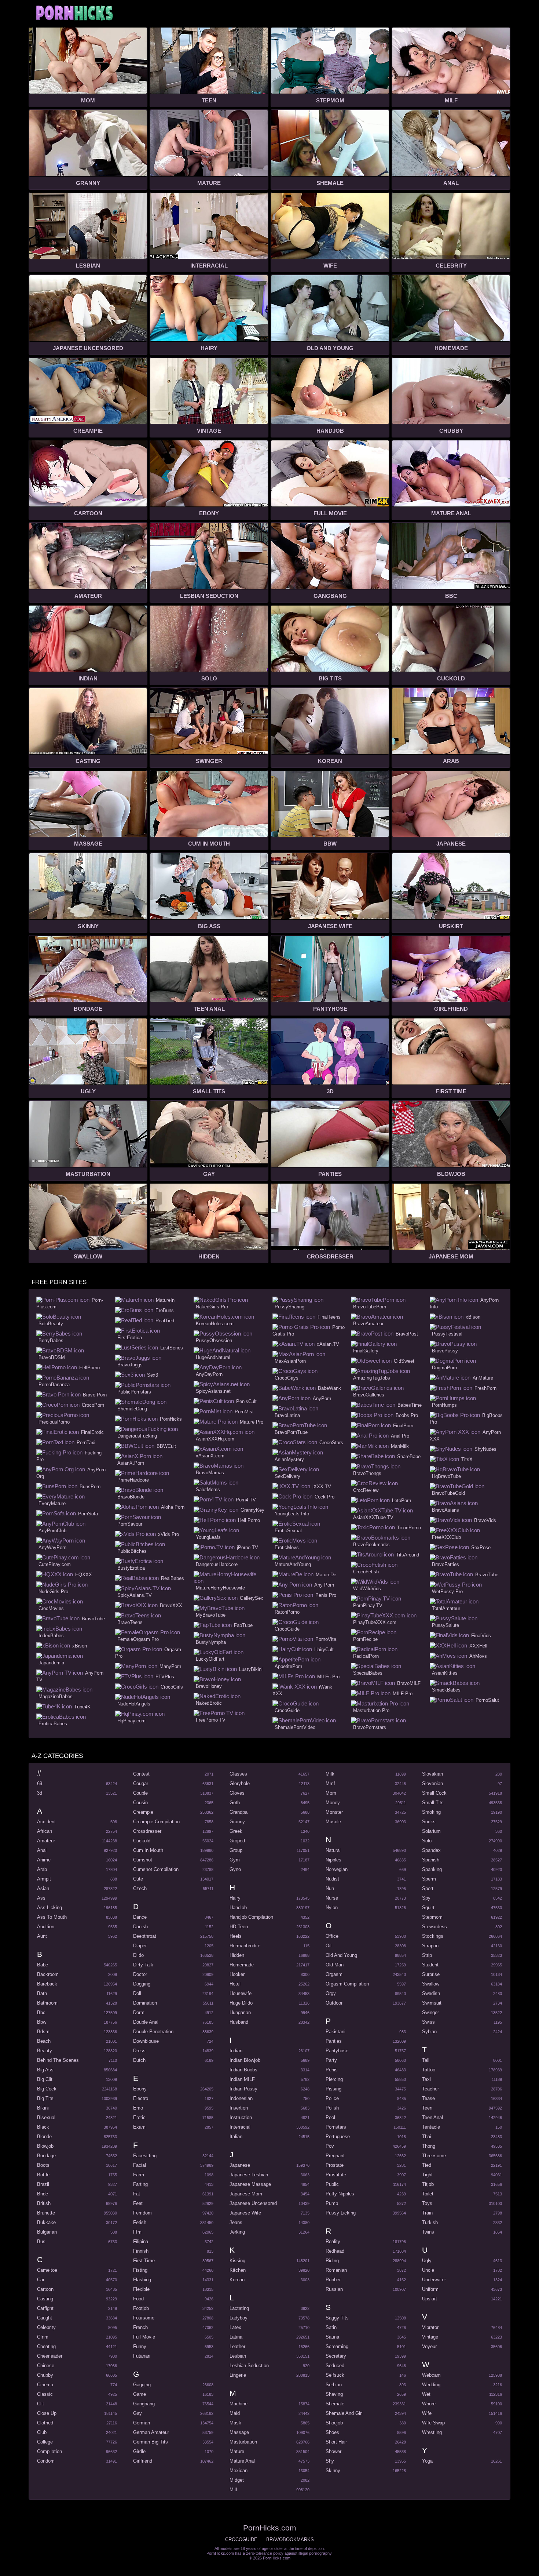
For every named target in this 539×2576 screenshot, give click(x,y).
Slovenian (432, 1783)
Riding (332, 2261)
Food (138, 2299)
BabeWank (329, 1388)
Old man (335, 1965)
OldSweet (404, 1361)
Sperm (429, 1879)
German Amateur (151, 2432)
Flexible (141, 2289)
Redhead (335, 2251)
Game (140, 2394)
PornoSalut (487, 1700)
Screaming (337, 2346)
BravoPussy (445, 1351)
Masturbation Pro (371, 1710)
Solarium (431, 1831)
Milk (330, 1774)
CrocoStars (331, 1443)
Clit (41, 2404)
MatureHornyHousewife (220, 1588)
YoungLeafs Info (292, 1514)
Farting (140, 2184)
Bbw (42, 2022)
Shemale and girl (344, 2413)
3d (40, 1793)
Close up (47, 2413)
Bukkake (46, 2222)
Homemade (242, 1965)
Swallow (431, 1984)
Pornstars (336, 2127)
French (140, 2327)
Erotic (139, 2117)
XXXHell (478, 1646)
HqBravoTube (446, 1476)
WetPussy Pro (447, 1592)
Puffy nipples (340, 2194)
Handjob (238, 1908)
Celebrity (46, 2327)
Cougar (141, 1783)
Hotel (235, 1984)
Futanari (142, 2356)
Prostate (335, 2165)
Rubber (333, 2280)
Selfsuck (335, 2375)
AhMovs (478, 1656)
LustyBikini (251, 1669)
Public (332, 2184)
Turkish (430, 2222)
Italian (236, 2137)
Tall (426, 2060)
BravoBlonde (131, 1497)
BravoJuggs (130, 1365)
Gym (235, 1860)
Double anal (146, 2022)
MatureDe (326, 1575)
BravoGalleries (369, 1395)
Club (42, 2432)
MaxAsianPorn (290, 1361)
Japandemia (51, 1663)
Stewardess (434, 1927)
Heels (236, 1936)
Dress (139, 2051)
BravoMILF (409, 1683)
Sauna (332, 2337)
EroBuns (165, 1310)
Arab (42, 1869)
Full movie (144, 2337)
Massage (239, 2432)
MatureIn (165, 1300)
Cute (138, 1879)
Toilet (428, 2194)
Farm (139, 2175)
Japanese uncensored (253, 2203)
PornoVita (326, 1639)
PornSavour (130, 1524)
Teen (427, 2108)
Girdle (139, 2451)
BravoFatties (445, 1564)
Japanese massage (250, 2184)
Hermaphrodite (245, 1946)
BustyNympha (211, 1642)
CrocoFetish (366, 1572)
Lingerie (238, 2375)
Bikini (43, 2108)
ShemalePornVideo (295, 1727)
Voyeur (429, 2346)
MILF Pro (403, 1694)
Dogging (142, 1984)
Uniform (430, 2289)
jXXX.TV (322, 1487)
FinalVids (481, 1636)
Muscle (333, 1822)
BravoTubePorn (370, 1307)
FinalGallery (366, 1351)
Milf (233, 2490)
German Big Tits (151, 2442)
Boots (43, 2165)
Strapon (430, 1946)
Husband (239, 2022)
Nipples (333, 1860)
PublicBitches (132, 1551)
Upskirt (430, 2299)
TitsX (467, 1459)
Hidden (237, 1955)
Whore (429, 2404)
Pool (330, 2117)
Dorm (139, 2012)
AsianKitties (445, 1673)
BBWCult (166, 1446)
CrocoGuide (287, 1629)
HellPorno (89, 1368)
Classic (45, 2394)
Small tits (433, 1803)
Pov (330, 2146)
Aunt (42, 1936)
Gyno (235, 1869)
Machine (239, 2404)
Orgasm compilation (347, 1984)
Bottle (43, 2175)
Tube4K (82, 1707)
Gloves (237, 1793)
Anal (42, 1850)
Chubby (45, 2375)
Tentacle (431, 2127)
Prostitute (336, 2175)
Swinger (430, 2012)
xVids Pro (168, 1534)
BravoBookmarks (371, 1545)
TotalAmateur (446, 1608)
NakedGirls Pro (212, 1307)
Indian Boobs (243, 2070)
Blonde (44, 2137)
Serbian (334, 2385)
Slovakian (432, 1774)
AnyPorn (322, 1398)
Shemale (335, 2404)
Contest (141, 1774)
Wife (427, 2413)
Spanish (431, 1860)
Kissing (237, 2261)
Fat (137, 2194)
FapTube (243, 1625)
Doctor (140, 1974)
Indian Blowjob (245, 2060)
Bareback (47, 1984)
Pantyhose (337, 2051)
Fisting (140, 2270)
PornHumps (444, 1405)
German (142, 2423)
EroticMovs (287, 1547)
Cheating (46, 2346)
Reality (333, 2241)
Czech (140, 1888)
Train (427, 2213)
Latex (235, 2327)
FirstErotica (130, 1338)
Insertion (239, 2108)
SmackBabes (446, 1690)
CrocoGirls (172, 1687)
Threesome (434, 2156)
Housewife (241, 1993)
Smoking (431, 1812)
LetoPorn (401, 1500)
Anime (44, 1860)
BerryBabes (51, 1340)
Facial (140, 2165)
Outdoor (334, 2003)
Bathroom (47, 2003)
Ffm (137, 2232)
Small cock (434, 1793)
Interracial (240, 2127)
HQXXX (84, 1575)
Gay (137, 2413)
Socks (429, 1822)
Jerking (237, 2232)
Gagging (142, 2385)
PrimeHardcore (133, 1480)
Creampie (143, 1812)
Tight (427, 2175)
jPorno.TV (247, 1547)
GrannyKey (252, 1510)
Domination (145, 2003)
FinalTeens (329, 1317)
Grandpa (239, 1812)
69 (40, 1783)
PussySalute (445, 1625)
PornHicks (171, 1419)
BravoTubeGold (448, 1493)
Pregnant (335, 2156)
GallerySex (252, 1598)
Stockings (433, 1936)
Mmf (330, 1783)
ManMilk (400, 1446)
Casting (45, 2299)
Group (236, 1850)
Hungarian (240, 2012)
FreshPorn (485, 1388)
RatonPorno (287, 1612)
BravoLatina (287, 1415)
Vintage (430, 2337)
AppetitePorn (288, 1666)
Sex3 (153, 1375)
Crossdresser (147, 1831)
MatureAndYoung (293, 1564)
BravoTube (93, 1619)
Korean (237, 2280)
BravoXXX (171, 1605)
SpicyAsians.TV (135, 1595)
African (45, 1831)
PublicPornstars (134, 1392)
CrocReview (366, 1490)
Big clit (45, 2079)
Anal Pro (400, 1436)
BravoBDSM (52, 1357)
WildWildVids (367, 1589)
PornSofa (88, 1514)
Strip (427, 1955)
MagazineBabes (56, 1696)
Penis (332, 2070)
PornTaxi (86, 1443)
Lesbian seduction (249, 2366)
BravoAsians (445, 1510)
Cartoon (45, 2289)
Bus (41, 2241)
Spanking (432, 1869)
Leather (237, 2346)
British (44, 2203)
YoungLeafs (208, 1537)
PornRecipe (365, 1639)
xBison (80, 1646)
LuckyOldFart (210, 1659)
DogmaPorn (444, 1368)
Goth (235, 1803)
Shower (333, 2451)
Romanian (336, 2270)
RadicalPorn (366, 1656)
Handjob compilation (251, 1917)
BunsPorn (90, 1487)
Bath (42, 1993)
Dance (140, 1917)
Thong (429, 2146)
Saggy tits (337, 2318)
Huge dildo (241, 2003)
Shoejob (334, 2423)
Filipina (141, 2241)
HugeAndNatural (213, 1357)
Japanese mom (246, 2194)
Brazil (43, 2184)
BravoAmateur (368, 1324)
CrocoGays (287, 1378)
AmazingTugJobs (372, 1378)
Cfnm (43, 2337)
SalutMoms (208, 1489)
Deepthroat (145, 1936)
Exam (139, 2127)
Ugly (427, 2261)
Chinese (46, 2366)
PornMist (244, 1412)
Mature (237, 2451)
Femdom (142, 2213)
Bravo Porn (95, 1395)
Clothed (45, 2423)
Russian (334, 2289)
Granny (237, 1822)
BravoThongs (367, 1473)
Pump (332, 2203)
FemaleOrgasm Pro (138, 1639)
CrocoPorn (93, 1405)
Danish (140, 1927)
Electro (141, 2098)
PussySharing (289, 1307)
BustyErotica (131, 1568)
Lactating (239, 2308)
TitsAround (408, 1555)
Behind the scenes (58, 2060)
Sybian (429, 2032)
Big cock (47, 2089)
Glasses (238, 1774)
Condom (46, 2461)
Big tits (45, 2098)
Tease (428, 2098)
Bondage (46, 2156)
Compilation (49, 2451)
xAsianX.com (210, 1456)
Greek (236, 1831)
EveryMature (52, 1503)
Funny (140, 2346)
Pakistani (335, 2032)
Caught (45, 2318)
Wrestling (432, 2432)
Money (333, 1803)
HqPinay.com (131, 1721)
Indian (236, 2051)
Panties (334, 2041)
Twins (428, 2232)
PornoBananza (54, 1385)
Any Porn (324, 1585)
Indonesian (241, 2098)
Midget (237, 2480)
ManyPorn (170, 1666)
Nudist (332, 1879)
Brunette (46, 2213)
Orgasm (334, 1974)
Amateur (46, 1841)
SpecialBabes (368, 1673)
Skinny (333, 2470)
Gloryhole (240, 1783)
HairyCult (324, 1649)
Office (332, 1936)
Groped (237, 1841)
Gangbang (144, 2404)
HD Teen (239, 1927)
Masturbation (243, 2442)
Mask (235, 2423)
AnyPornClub (52, 1531)
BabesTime (410, 1405)
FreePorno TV (211, 1720)
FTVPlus (165, 1677)
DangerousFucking (137, 1436)
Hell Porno (249, 1520)
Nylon (332, 1908)
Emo (138, 2108)
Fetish (140, 2222)
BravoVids (485, 1520)
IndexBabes (51, 1636)
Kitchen (238, 2270)
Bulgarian (47, 2232)
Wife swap (433, 2423)
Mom (331, 1793)
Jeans (236, 2222)
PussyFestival (447, 1334)
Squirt (428, 1908)
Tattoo (429, 2070)
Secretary (336, 2356)
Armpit (44, 1879)
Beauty (45, 2051)
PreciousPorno (54, 1422)
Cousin (140, 1803)
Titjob (428, 2184)
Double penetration (153, 2032)
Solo (427, 1841)
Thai (427, 2137)
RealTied (165, 1321)
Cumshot (143, 1860)
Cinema (45, 2385)
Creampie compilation (156, 1822)
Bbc (41, 2012)
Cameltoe (47, 2270)
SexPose (481, 1547)
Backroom (48, 1974)
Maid (235, 2413)
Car (41, 2280)
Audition (46, 1927)
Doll (137, 1993)
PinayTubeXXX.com (375, 1622)
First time (144, 2261)
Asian (43, 1888)
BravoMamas (210, 1473)
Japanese (240, 2165)
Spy (426, 1898)
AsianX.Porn (131, 1463)
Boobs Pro (407, 1415)
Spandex (431, 1850)
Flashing (142, 2280)
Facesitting (145, 2156)
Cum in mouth (148, 1850)
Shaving (334, 2394)
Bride (43, 2194)
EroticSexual (288, 1531)
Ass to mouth (52, 1917)
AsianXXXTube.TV (373, 1517)
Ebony (140, 2089)
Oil (329, 1946)
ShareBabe (409, 1456)
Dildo (138, 1955)
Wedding (431, 2385)
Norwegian (337, 1869)
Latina (236, 2337)
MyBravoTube (211, 1615)
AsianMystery (289, 1459)
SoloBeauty (51, 1324)
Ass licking (49, 1908)
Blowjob (45, 2146)
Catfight (45, 2308)
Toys (427, 2203)
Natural (333, 1850)
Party (331, 2060)
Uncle (428, 2270)
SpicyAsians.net (213, 1391)
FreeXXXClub (446, 1537)
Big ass (45, 2070)
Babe (43, 1965)
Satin (331, 2327)
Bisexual (46, 2117)
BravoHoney (209, 1686)
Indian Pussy (243, 2089)
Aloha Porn (173, 1507)
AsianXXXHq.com (215, 1439)
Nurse (332, 1898)
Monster (334, 1812)
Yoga (427, 2461)
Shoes (332, 2432)
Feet (138, 2203)
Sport (428, 1888)
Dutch (139, 2060)
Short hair (336, 2442)
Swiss (428, 2022)
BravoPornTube (291, 1432)
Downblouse (146, 2041)
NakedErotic (209, 1703)
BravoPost (407, 1334)
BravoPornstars (370, 1727)
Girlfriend (143, 2461)
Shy (330, 2461)
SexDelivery (287, 1476)
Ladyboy (239, 2318)
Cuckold (142, 1841)
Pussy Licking (341, 2213)
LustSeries (172, 1348)
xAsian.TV (328, 1344)
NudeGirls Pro (53, 1592)
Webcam (431, 2375)
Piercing (334, 2079)
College (45, 2442)
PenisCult (246, 1401)
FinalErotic (92, 1432)
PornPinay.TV (368, 1605)
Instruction (241, 2117)
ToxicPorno (409, 1528)
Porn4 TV (246, 1500)
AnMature (483, 1378)
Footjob (141, 2308)
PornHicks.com (74, 13)
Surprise (431, 1974)
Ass (41, 1898)
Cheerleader (50, 2356)
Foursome (144, 2318)
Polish (332, 2108)
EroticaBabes (53, 1724)
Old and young (341, 1955)
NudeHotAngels (134, 1704)
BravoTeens (130, 1622)
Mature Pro (252, 1422)
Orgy (331, 1993)
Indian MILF (242, 2079)
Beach (44, 2041)
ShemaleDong (132, 1409)
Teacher (430, 2089)
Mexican (239, 2470)
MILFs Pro (328, 1677)
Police (332, 2098)
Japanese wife (245, 2213)
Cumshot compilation (156, 1869)
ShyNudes (485, 1449)
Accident (46, 1822)
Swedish (431, 1993)
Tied (427, 2165)
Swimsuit (432, 2003)
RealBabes (173, 1578)
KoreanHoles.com (215, 1324)
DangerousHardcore (217, 1564)
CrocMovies (51, 1608)
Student (430, 1965)
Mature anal (242, 2461)
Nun (330, 1888)
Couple (140, 1793)
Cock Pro (324, 1497)
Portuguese (338, 2137)
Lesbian (238, 2356)
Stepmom (432, 1917)
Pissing (333, 2089)
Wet (426, 2394)
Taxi (426, 2079)
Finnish (141, 2251)
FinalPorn (403, 1426)
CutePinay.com (55, 1564)
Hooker (237, 1974)
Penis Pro (326, 1595)
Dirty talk (143, 1965)
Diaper (140, 1946)
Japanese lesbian (249, 2175)
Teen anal (432, 2117)
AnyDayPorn (209, 1374)
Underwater (434, 2280)
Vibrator (430, 2327)
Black (43, 2127)
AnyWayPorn (52, 1547)
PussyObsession (214, 1340)
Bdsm (43, 2032)
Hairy (235, 1898)
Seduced (335, 2366)
